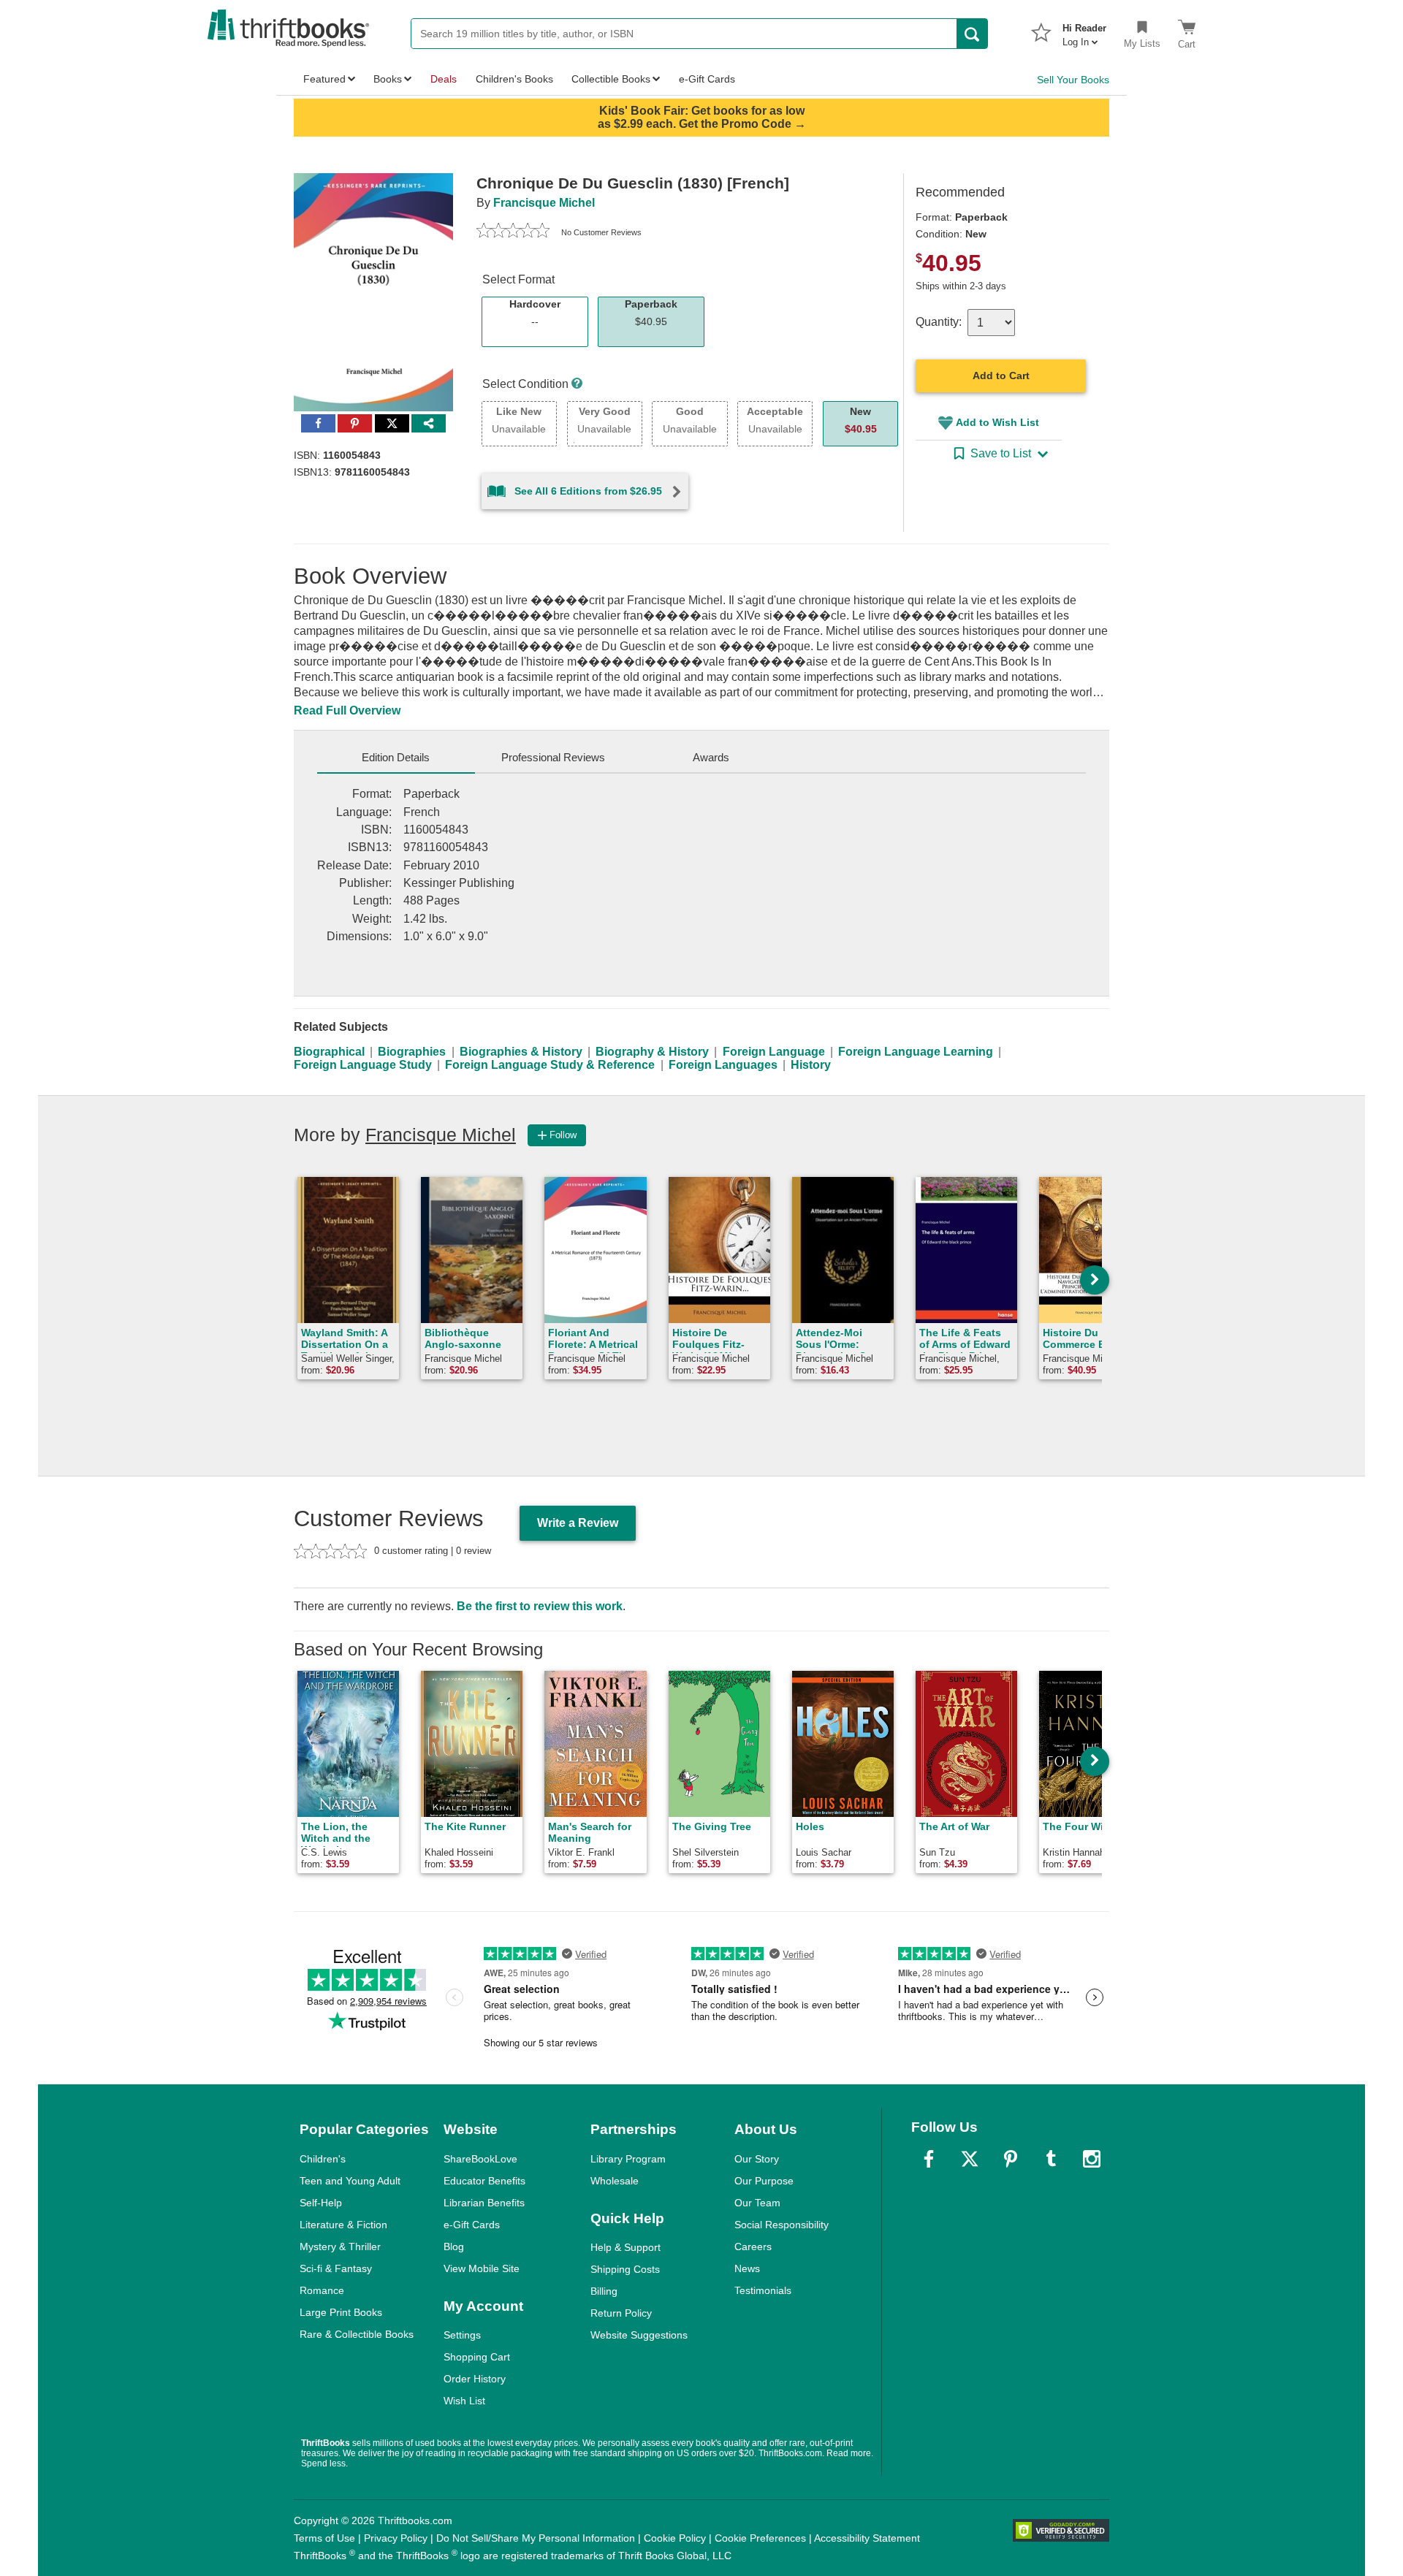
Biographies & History (521, 1052)
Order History (475, 2379)
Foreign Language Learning (916, 1052)
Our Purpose (764, 2181)
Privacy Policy (396, 2538)
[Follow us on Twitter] (970, 2159)
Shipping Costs (625, 2269)
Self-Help (321, 2203)
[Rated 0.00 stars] (513, 232)
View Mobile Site (482, 2268)
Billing (604, 2291)
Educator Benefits (484, 2181)
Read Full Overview (347, 710)
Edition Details (396, 757)
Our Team (757, 2203)
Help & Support (626, 2247)
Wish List (464, 2401)
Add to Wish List (997, 422)
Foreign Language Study (363, 1065)
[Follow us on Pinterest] (1011, 2159)
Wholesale (615, 2181)
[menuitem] (1084, 31)
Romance (322, 2290)
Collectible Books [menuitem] (611, 79)
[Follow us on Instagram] (1092, 2159)
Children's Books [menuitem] (514, 79)
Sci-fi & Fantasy (336, 2268)
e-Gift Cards (472, 2225)
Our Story (757, 2159)
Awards (711, 757)
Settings (462, 2335)
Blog (454, 2247)
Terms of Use (324, 2538)
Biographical (329, 1052)
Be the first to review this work (540, 1606)
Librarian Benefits (484, 2203)
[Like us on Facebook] (929, 2159)
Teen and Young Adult (350, 2181)
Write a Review (578, 1523)
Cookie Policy (675, 2538)
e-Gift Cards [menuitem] (707, 79)
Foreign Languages (723, 1065)
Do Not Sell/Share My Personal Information (536, 2538)
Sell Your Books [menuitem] (1073, 80)
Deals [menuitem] (444, 79)
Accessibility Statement (867, 2538)
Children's (323, 2159)
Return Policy (621, 2313)
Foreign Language (774, 1052)
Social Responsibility (782, 2225)
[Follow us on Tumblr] (1051, 2159)
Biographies (412, 1052)
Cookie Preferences (760, 2538)
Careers (753, 2247)
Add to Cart (1001, 376)
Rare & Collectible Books (357, 2334)
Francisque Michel (544, 203)
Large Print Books (341, 2312)
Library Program (628, 2159)
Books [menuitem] (388, 79)
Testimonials (763, 2290)
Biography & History (652, 1052)
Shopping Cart (477, 2357)
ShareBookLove (480, 2159)
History (811, 1065)
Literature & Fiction (343, 2225)
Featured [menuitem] (324, 79)
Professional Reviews (553, 757)
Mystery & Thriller (340, 2247)
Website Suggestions (639, 2335)
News (747, 2268)
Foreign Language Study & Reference (550, 1065)
